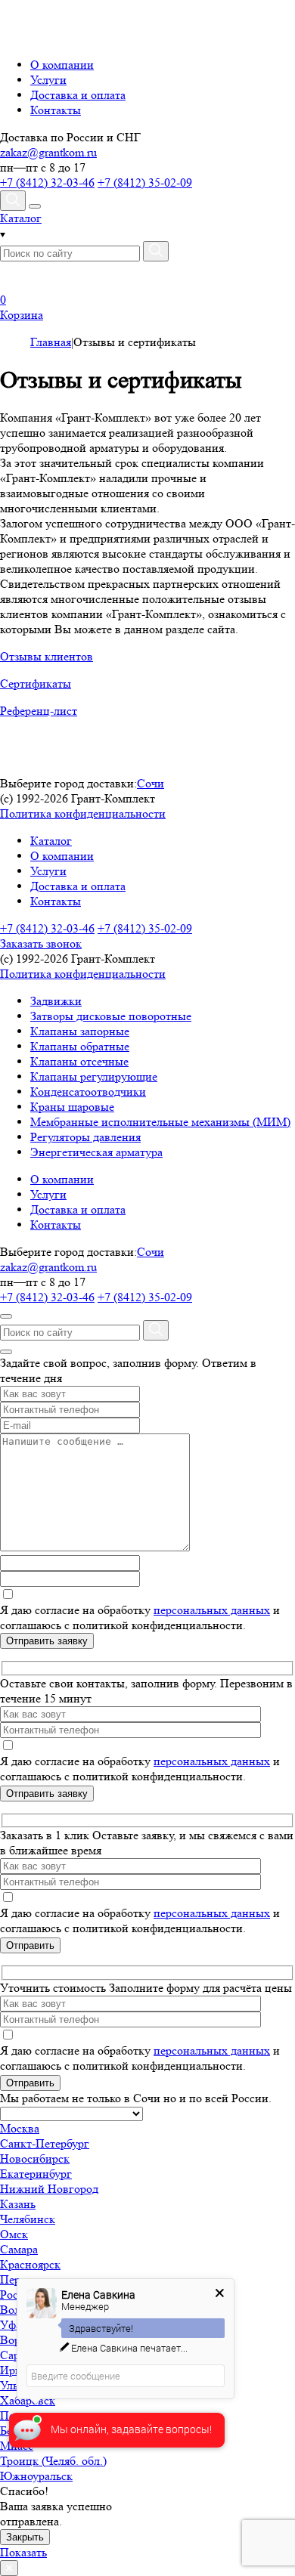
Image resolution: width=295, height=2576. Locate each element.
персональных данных (212, 1610)
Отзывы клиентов (47, 656)
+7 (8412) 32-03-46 (47, 182)
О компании (62, 65)
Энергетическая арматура (96, 1152)
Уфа (11, 2325)
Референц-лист (39, 711)
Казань (18, 2204)
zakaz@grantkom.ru (48, 152)
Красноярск (30, 2264)
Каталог (51, 841)
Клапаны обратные (80, 1046)
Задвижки (56, 1001)
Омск (14, 2234)
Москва (20, 2128)
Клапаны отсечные (79, 1061)
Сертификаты (36, 683)
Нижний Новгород (49, 2189)
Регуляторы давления (85, 1137)
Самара (19, 2249)
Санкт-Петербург (45, 2143)
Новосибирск (35, 2159)
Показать (23, 2552)
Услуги (48, 80)
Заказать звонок (41, 943)
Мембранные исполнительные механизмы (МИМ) (160, 1122)
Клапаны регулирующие (94, 1076)
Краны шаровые (72, 1107)
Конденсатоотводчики (88, 1092)
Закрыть (25, 2537)
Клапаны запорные (80, 1031)
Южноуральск (36, 2476)
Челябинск (28, 2219)
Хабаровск (28, 2400)
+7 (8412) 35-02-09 (145, 182)
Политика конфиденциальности (83, 813)
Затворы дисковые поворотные (111, 1016)
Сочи (151, 783)
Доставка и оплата (78, 95)
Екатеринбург (36, 2174)
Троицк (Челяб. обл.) (53, 2461)
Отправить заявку (47, 1641)
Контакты (56, 110)
